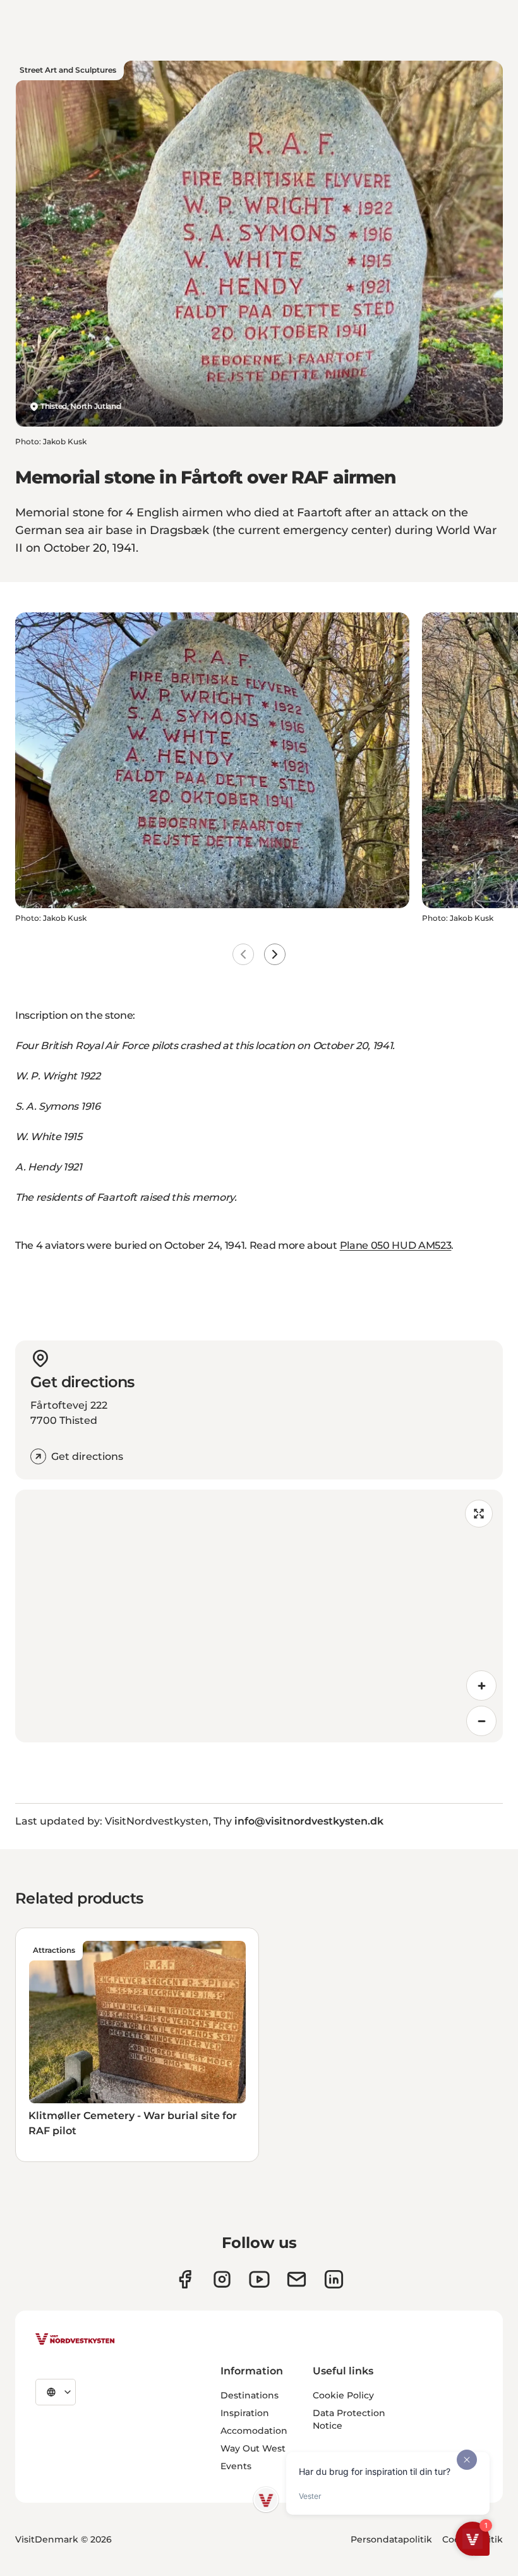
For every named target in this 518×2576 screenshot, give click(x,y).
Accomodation (254, 2431)
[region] (259, 1616)
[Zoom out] (481, 1721)
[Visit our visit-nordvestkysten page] (334, 2279)
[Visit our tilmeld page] (297, 2279)
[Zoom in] (481, 1686)
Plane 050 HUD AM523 (396, 1245)
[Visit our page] (185, 2279)
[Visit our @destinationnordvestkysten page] (259, 2279)
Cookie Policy (343, 2395)
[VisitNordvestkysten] (75, 2340)
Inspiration (245, 2413)
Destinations (250, 2395)
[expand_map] (479, 1514)
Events (236, 2466)
